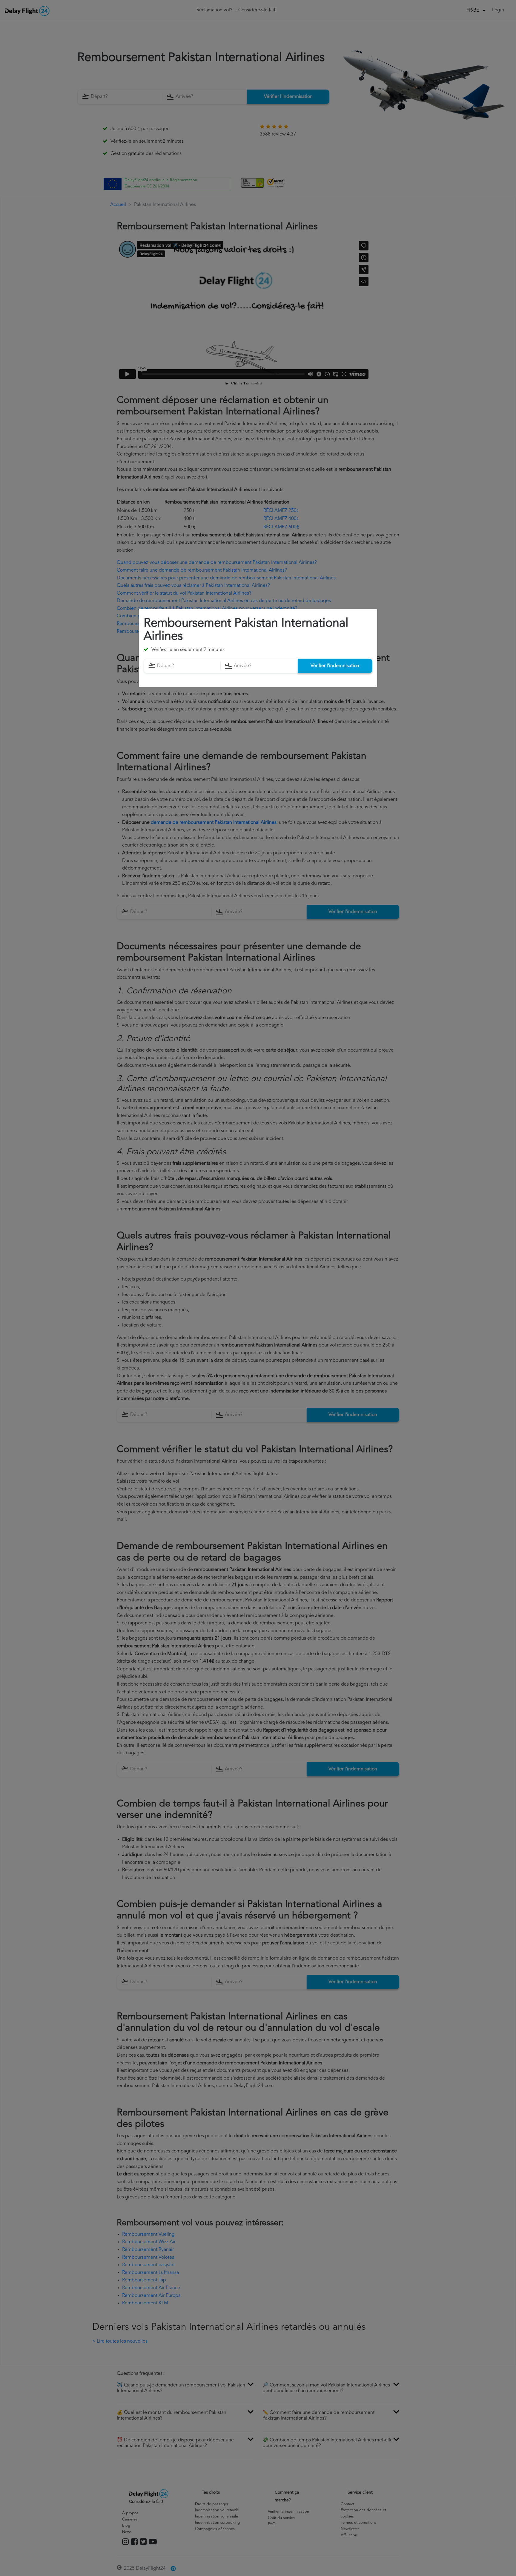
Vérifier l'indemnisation (335, 666)
